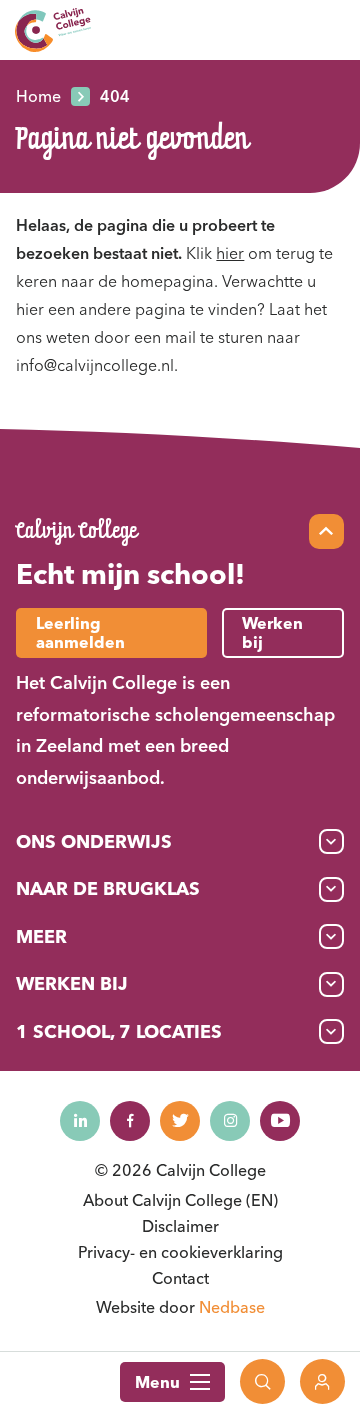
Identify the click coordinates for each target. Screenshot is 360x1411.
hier (230, 253)
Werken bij (72, 983)
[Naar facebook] (130, 1121)
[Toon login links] (322, 1381)
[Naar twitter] (180, 1121)
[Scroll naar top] (326, 531)
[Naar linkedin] (80, 1121)
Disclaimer (180, 1226)
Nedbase (232, 1307)
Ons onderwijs (94, 841)
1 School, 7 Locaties (119, 1031)
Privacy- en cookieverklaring (180, 1252)
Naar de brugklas (108, 888)
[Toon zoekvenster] (262, 1381)
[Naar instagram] (230, 1121)
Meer (41, 936)
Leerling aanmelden (80, 632)
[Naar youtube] (280, 1121)
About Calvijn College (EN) (180, 1200)
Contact (180, 1278)
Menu (157, 1382)
